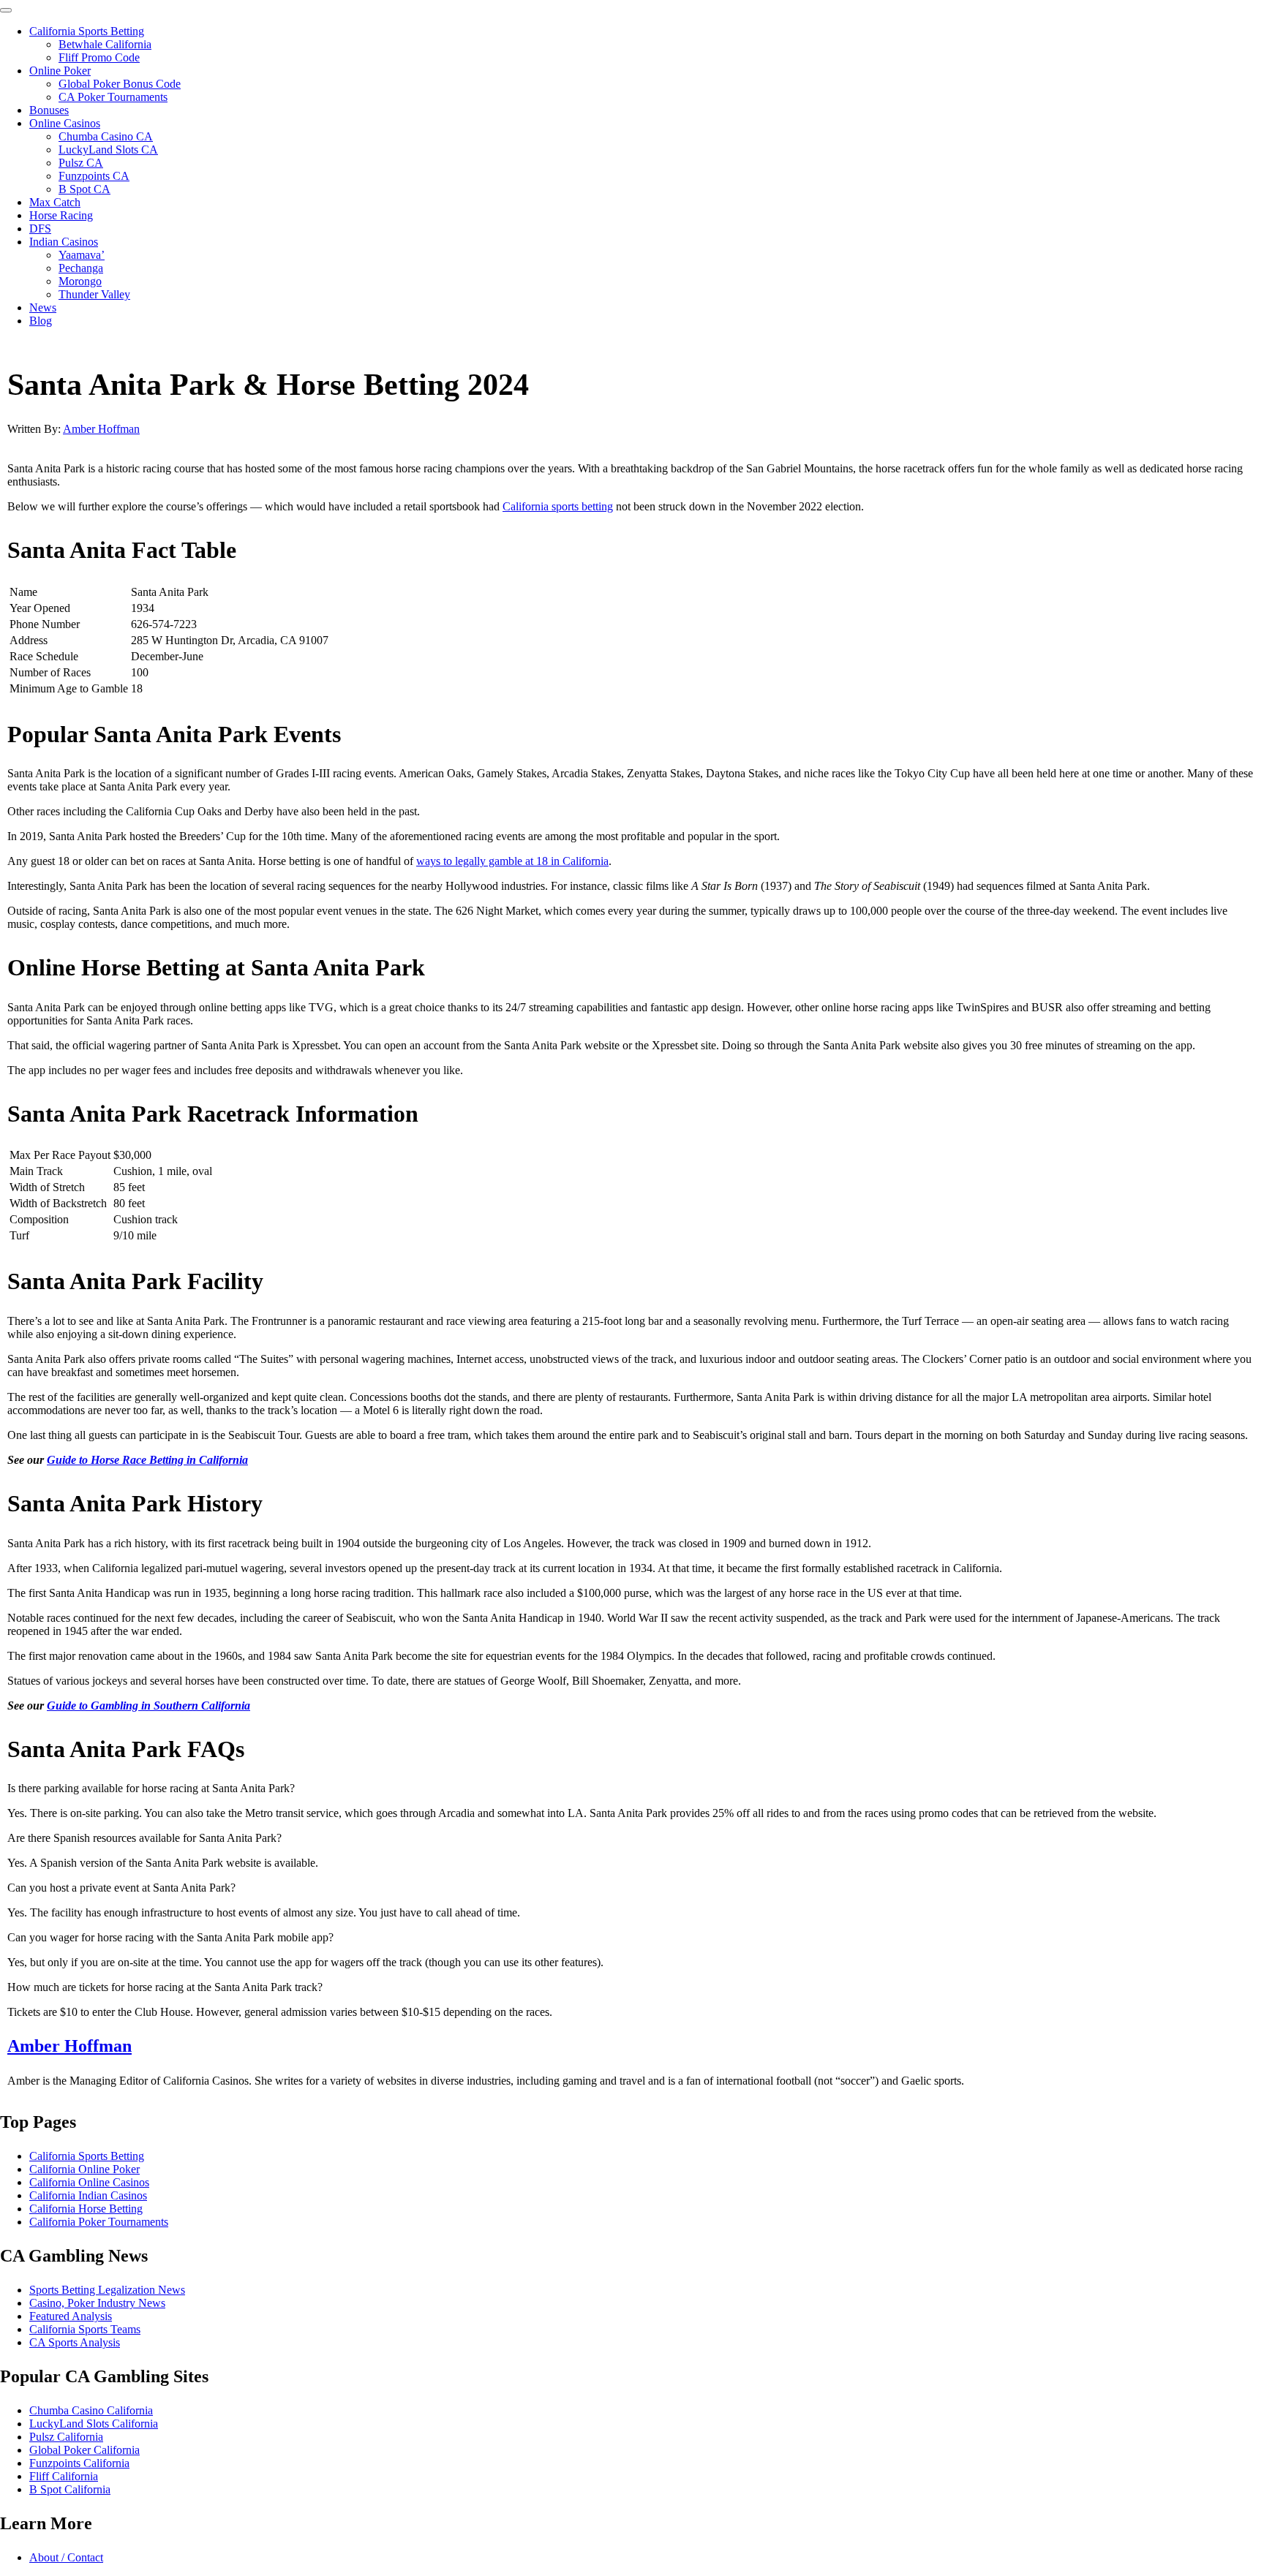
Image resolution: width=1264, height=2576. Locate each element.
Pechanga (81, 268)
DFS (40, 228)
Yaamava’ (82, 255)
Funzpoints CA (94, 176)
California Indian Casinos (88, 2195)
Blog (41, 321)
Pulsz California (66, 2437)
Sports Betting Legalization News (107, 2290)
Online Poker (60, 71)
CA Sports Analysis (75, 2342)
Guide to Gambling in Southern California (148, 1706)
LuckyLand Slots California (94, 2424)
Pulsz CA (81, 163)
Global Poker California (84, 2450)
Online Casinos (65, 123)
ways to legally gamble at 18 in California (512, 861)
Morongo (80, 281)
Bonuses (49, 110)
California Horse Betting (86, 2209)
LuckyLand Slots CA (108, 150)
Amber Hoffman (101, 429)
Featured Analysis (71, 2316)
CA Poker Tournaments (113, 97)
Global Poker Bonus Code (120, 84)
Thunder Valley (94, 294)
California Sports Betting (87, 31)
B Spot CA (84, 189)
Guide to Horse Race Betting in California (147, 1460)
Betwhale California (105, 44)
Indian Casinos (64, 242)
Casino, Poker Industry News (97, 2303)
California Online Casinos (89, 2182)
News (43, 307)
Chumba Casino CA (106, 136)
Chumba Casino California (91, 2410)
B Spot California (70, 2489)
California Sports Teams (85, 2329)
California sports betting (558, 506)
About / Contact (66, 2557)
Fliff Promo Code (99, 57)
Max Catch (55, 202)
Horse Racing (61, 215)
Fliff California (64, 2476)
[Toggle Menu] (6, 10)
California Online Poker (84, 2169)
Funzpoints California (79, 2463)
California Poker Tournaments (99, 2222)
